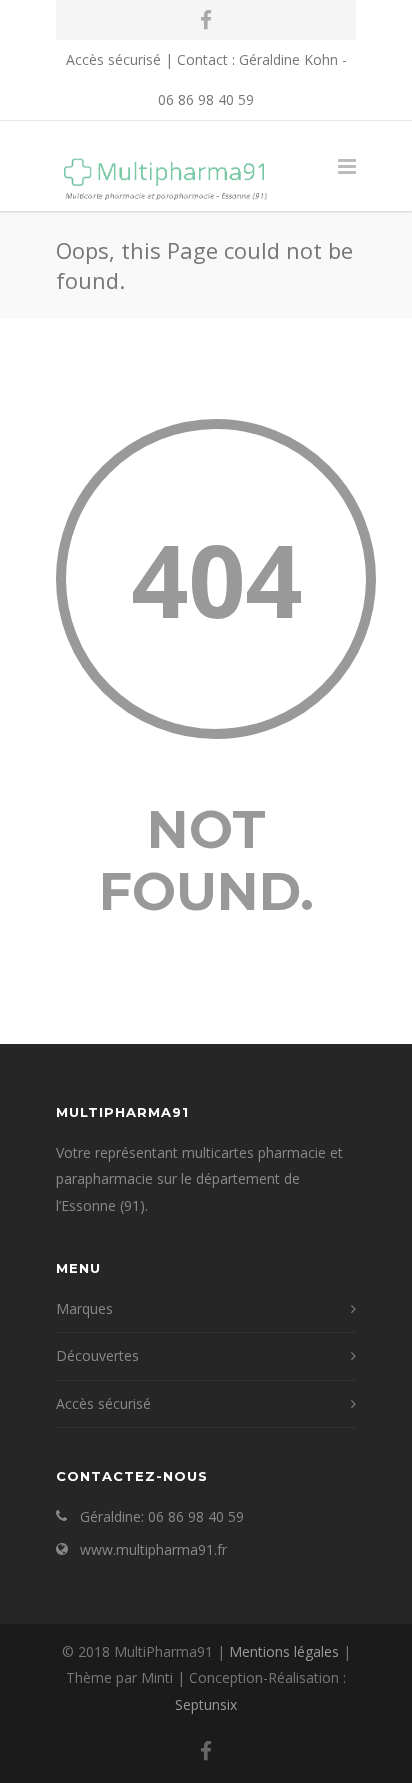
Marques (84, 1308)
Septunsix (206, 1704)
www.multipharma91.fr (153, 1549)
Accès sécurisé (113, 59)
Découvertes (97, 1355)
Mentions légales (284, 1651)
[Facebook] (206, 20)
